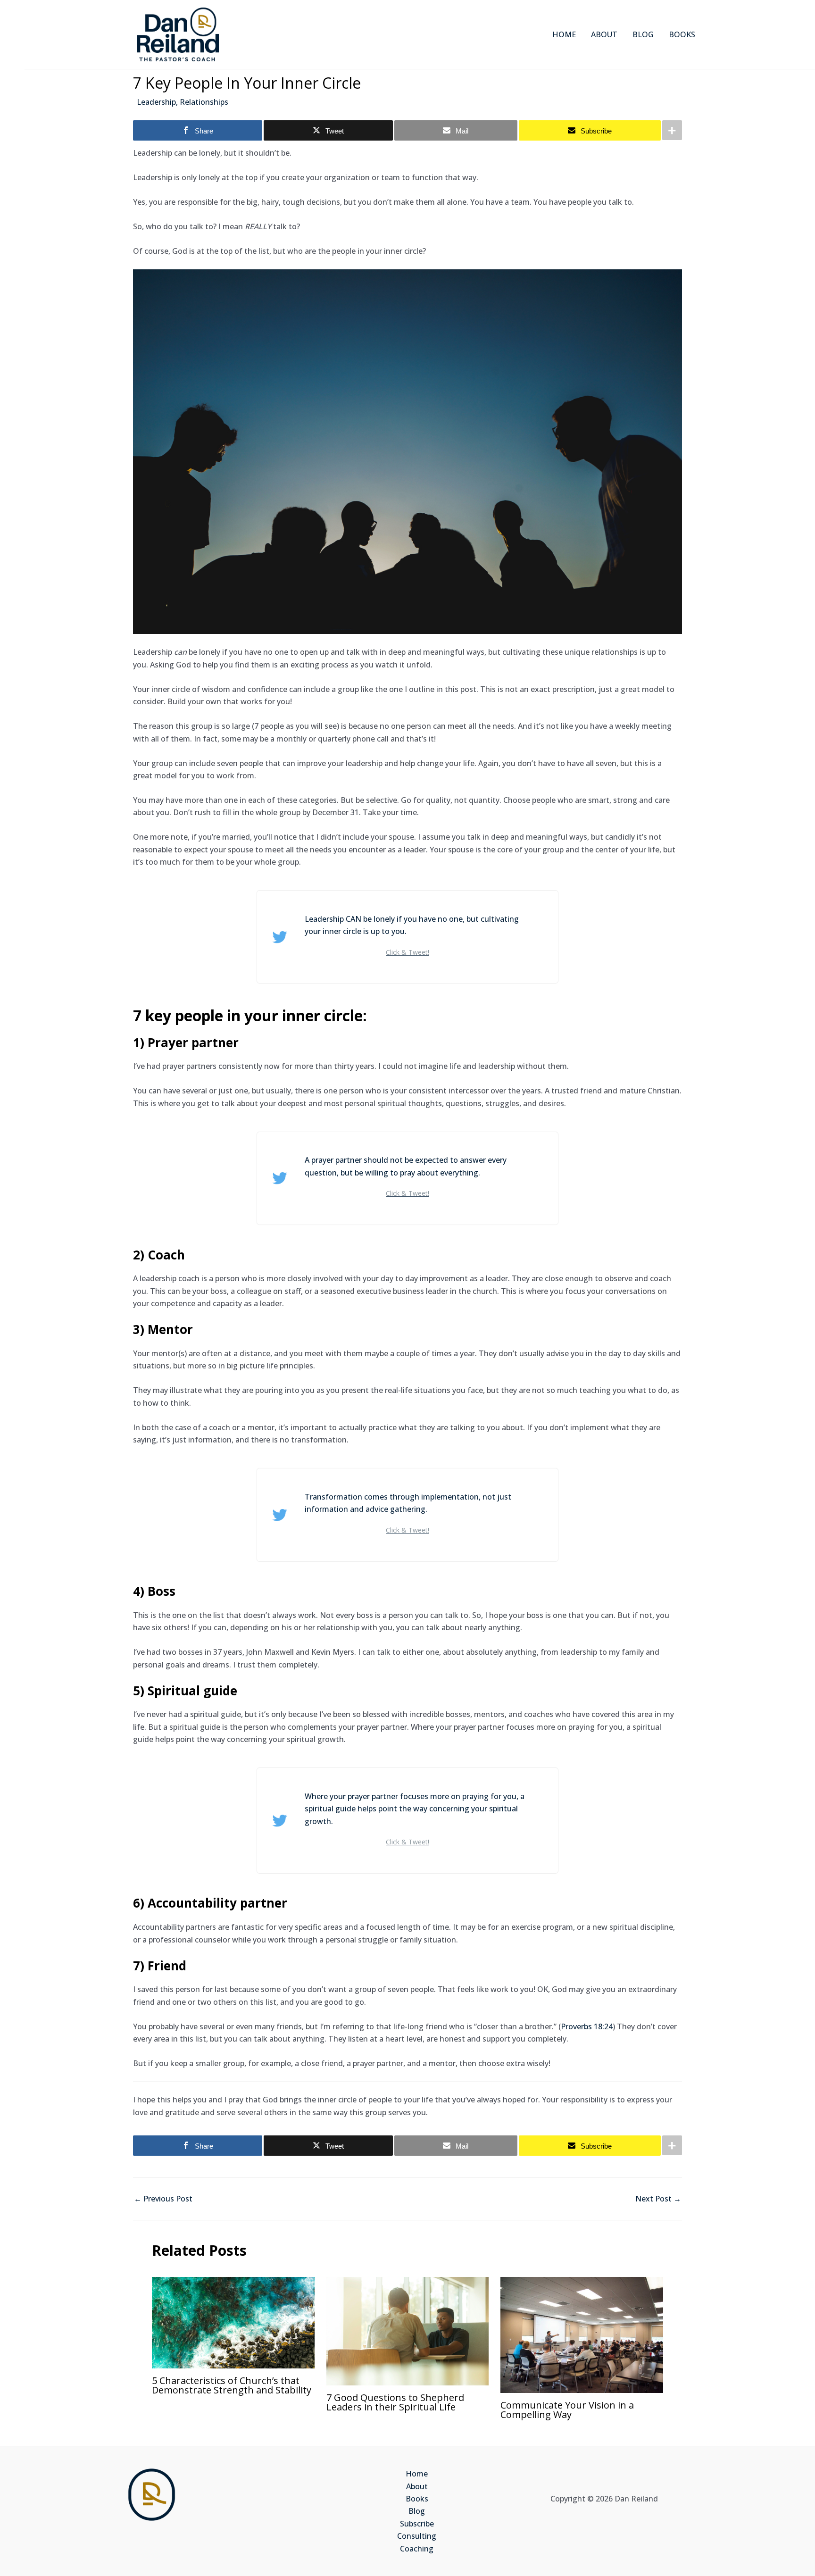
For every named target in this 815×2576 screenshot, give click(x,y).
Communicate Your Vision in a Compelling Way (567, 2410)
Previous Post (163, 2199)
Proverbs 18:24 (587, 2026)
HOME (564, 34)
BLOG (643, 34)
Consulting (417, 2536)
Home (417, 2474)
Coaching (417, 2549)
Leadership (156, 102)
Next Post (658, 2199)
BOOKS (682, 34)
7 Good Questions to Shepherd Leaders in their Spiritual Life (395, 2402)
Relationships (204, 102)
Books (417, 2499)
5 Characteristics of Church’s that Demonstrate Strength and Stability (232, 2385)
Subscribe (417, 2524)
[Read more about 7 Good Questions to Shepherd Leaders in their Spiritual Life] (408, 2330)
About (417, 2486)
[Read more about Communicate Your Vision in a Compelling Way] (582, 2334)
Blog (417, 2511)
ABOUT (604, 34)
